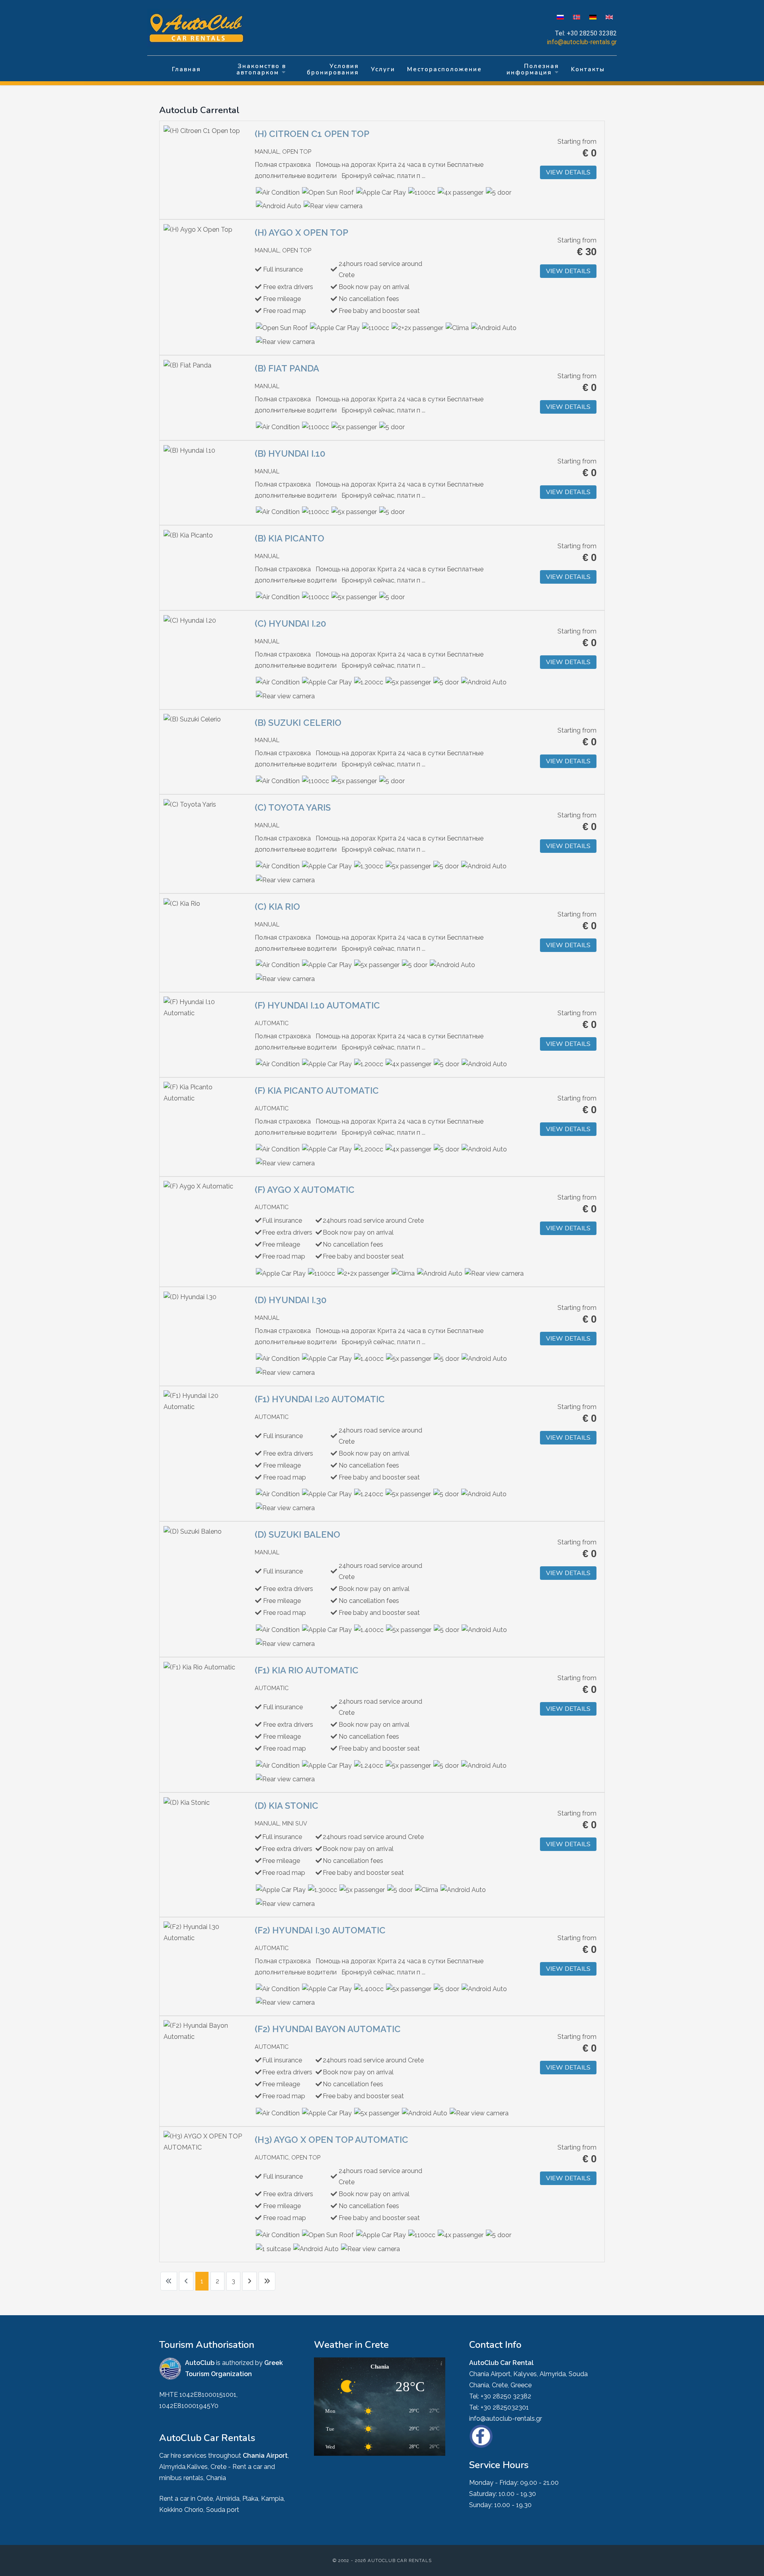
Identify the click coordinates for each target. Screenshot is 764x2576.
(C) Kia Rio (277, 907)
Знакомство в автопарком (261, 69)
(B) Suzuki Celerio (298, 723)
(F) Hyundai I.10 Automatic (317, 1005)
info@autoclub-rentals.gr (582, 42)
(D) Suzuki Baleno (297, 1534)
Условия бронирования (333, 69)
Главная (186, 69)
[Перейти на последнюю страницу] (267, 2281)
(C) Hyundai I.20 (290, 623)
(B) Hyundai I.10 (290, 453)
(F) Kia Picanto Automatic (317, 1091)
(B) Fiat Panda (287, 368)
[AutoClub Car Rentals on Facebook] (481, 2436)
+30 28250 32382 (592, 33)
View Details (568, 172)
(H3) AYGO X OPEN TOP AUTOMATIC (331, 2140)
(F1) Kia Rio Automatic (307, 1670)
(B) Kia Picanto (289, 538)
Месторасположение (444, 69)
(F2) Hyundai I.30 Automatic (320, 1930)
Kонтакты (588, 69)
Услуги (383, 69)
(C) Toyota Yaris (293, 807)
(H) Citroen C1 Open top (312, 134)
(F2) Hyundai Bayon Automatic (328, 2029)
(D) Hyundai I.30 (291, 1300)
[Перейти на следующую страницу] (249, 2281)
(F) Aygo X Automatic (305, 1190)
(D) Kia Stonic (286, 1806)
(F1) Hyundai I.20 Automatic (320, 1399)
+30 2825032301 (505, 2407)
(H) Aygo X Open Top (301, 233)
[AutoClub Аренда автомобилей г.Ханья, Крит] (201, 29)
